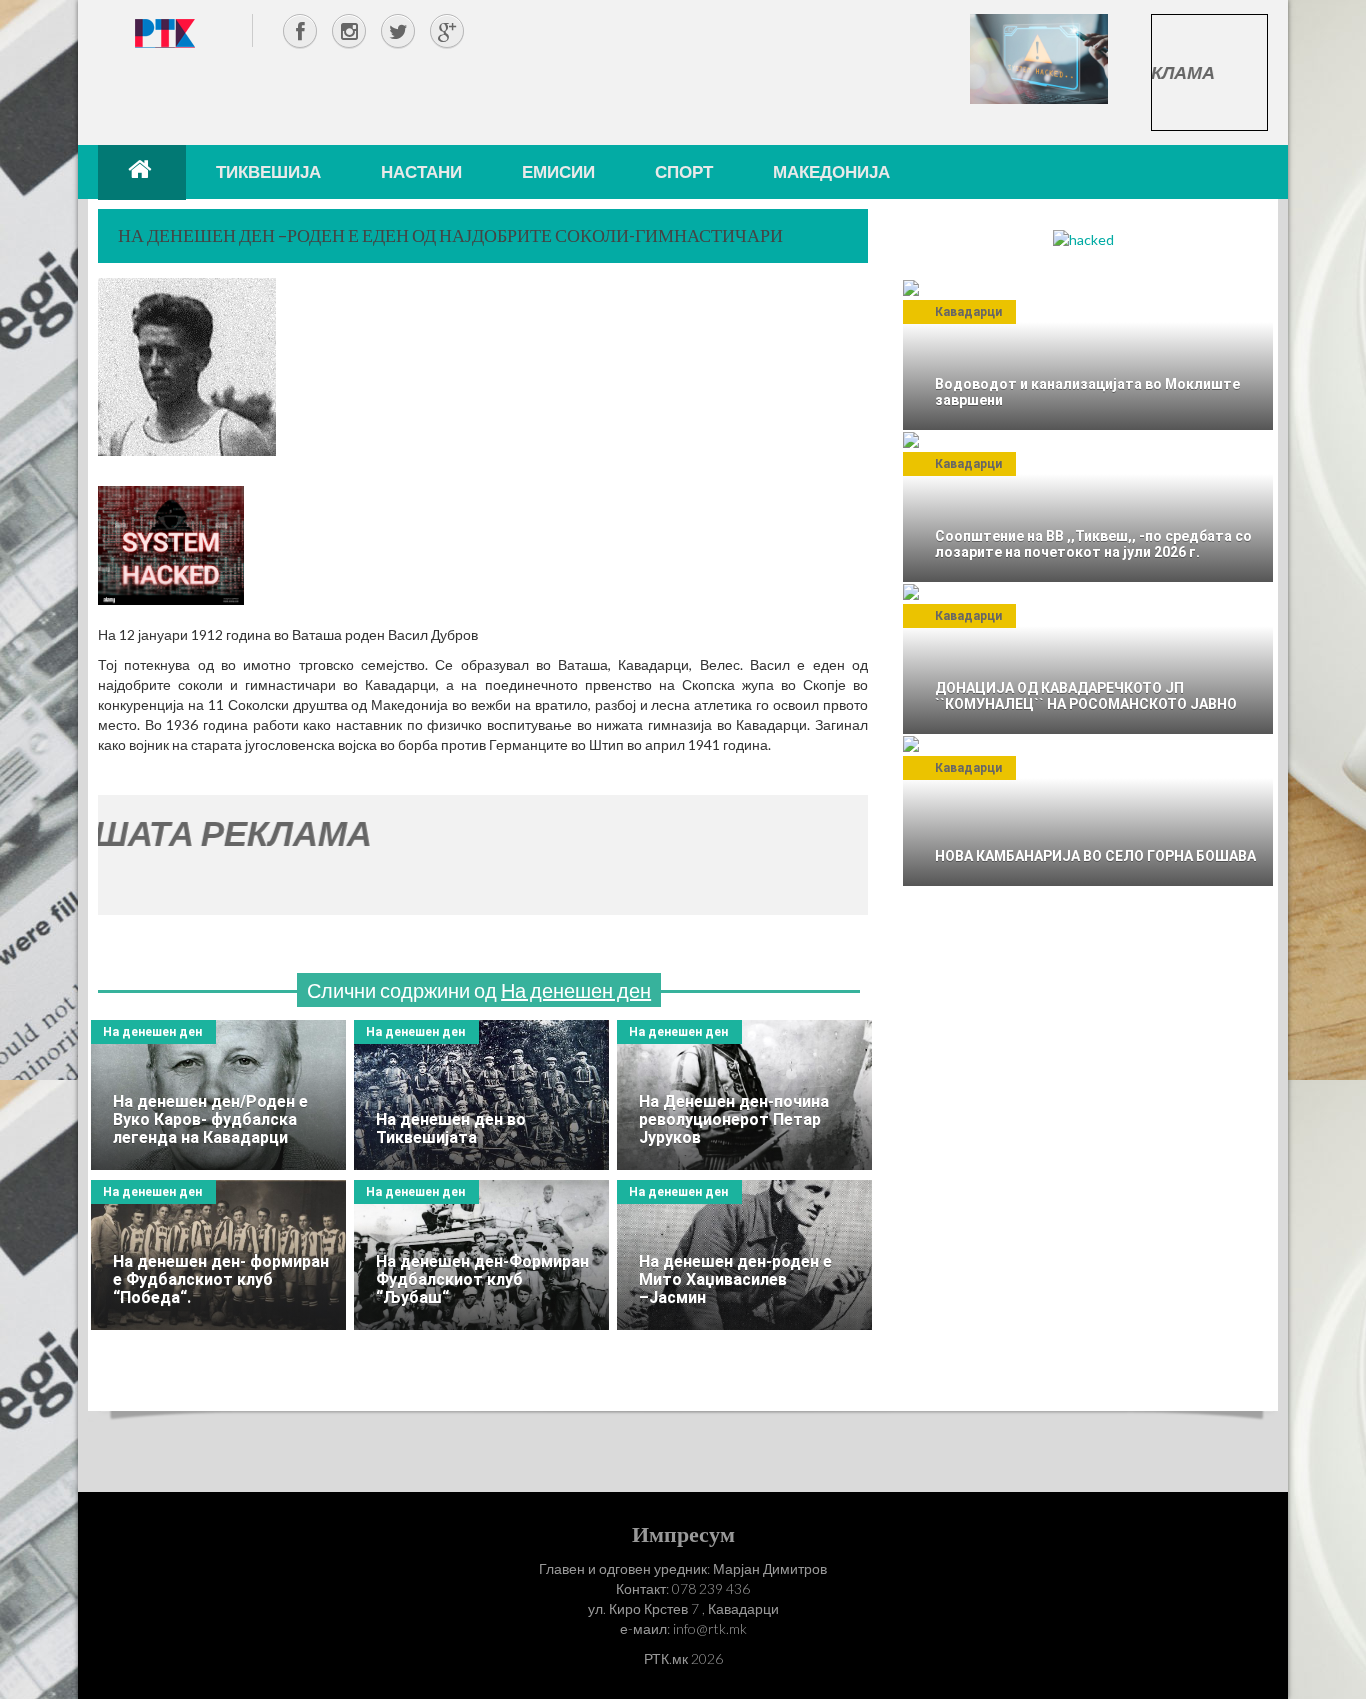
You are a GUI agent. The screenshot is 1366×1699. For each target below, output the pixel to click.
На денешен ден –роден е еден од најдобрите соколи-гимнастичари (450, 235)
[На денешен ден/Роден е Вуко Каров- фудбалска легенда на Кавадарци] (218, 1095)
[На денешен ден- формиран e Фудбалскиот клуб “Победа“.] (218, 1255)
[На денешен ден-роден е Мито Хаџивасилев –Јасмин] (744, 1255)
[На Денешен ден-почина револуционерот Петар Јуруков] (744, 1095)
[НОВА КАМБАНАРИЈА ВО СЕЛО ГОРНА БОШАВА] (1088, 811)
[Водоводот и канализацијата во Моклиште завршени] (1088, 355)
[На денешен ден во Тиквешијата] (481, 1095)
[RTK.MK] (165, 32)
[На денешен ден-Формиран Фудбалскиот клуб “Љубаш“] (481, 1255)
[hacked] (1083, 238)
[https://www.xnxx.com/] (1039, 57)
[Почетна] (142, 172)
